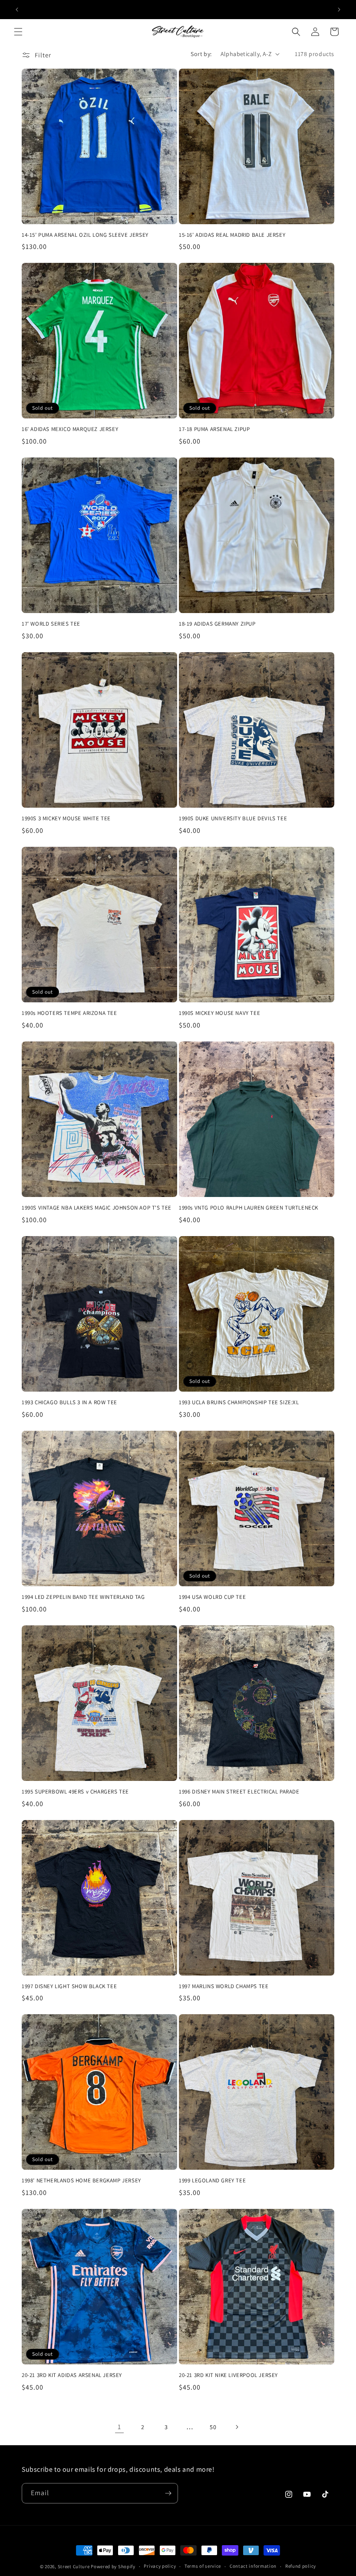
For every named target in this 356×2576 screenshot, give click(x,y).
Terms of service (203, 2566)
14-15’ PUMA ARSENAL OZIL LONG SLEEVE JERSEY (85, 235)
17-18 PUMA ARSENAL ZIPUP (214, 429)
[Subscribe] (168, 2493)
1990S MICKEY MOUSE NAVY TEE (219, 1013)
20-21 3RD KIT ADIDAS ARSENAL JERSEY (72, 2375)
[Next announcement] (339, 10)
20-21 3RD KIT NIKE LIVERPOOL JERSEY (228, 2375)
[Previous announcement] (17, 10)
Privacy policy (160, 2566)
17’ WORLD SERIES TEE (51, 624)
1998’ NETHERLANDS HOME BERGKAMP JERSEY (81, 2181)
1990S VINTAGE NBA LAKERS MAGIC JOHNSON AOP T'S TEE (97, 1208)
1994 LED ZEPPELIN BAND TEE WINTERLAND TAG (83, 1597)
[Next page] (237, 2427)
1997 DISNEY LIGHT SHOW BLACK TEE (69, 1986)
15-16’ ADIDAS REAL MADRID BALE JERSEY (232, 235)
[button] (18, 32)
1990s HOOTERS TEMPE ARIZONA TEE (69, 1013)
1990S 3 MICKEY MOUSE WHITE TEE (66, 819)
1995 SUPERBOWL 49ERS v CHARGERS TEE (75, 1792)
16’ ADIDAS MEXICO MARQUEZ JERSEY (70, 429)
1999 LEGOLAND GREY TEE (212, 2181)
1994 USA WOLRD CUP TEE (212, 1597)
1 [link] (119, 2427)
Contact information (253, 2566)
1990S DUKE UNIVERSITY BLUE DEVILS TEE (233, 819)
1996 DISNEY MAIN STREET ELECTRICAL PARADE (239, 1792)
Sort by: (201, 54)
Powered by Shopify (113, 2566)
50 (213, 2427)
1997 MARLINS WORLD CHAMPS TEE (224, 1986)
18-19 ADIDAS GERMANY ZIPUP (217, 624)
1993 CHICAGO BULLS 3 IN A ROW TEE (69, 1402)
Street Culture (74, 2566)
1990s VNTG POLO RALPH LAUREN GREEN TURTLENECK (249, 1208)
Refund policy (301, 2566)
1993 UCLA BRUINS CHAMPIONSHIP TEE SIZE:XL (239, 1402)
